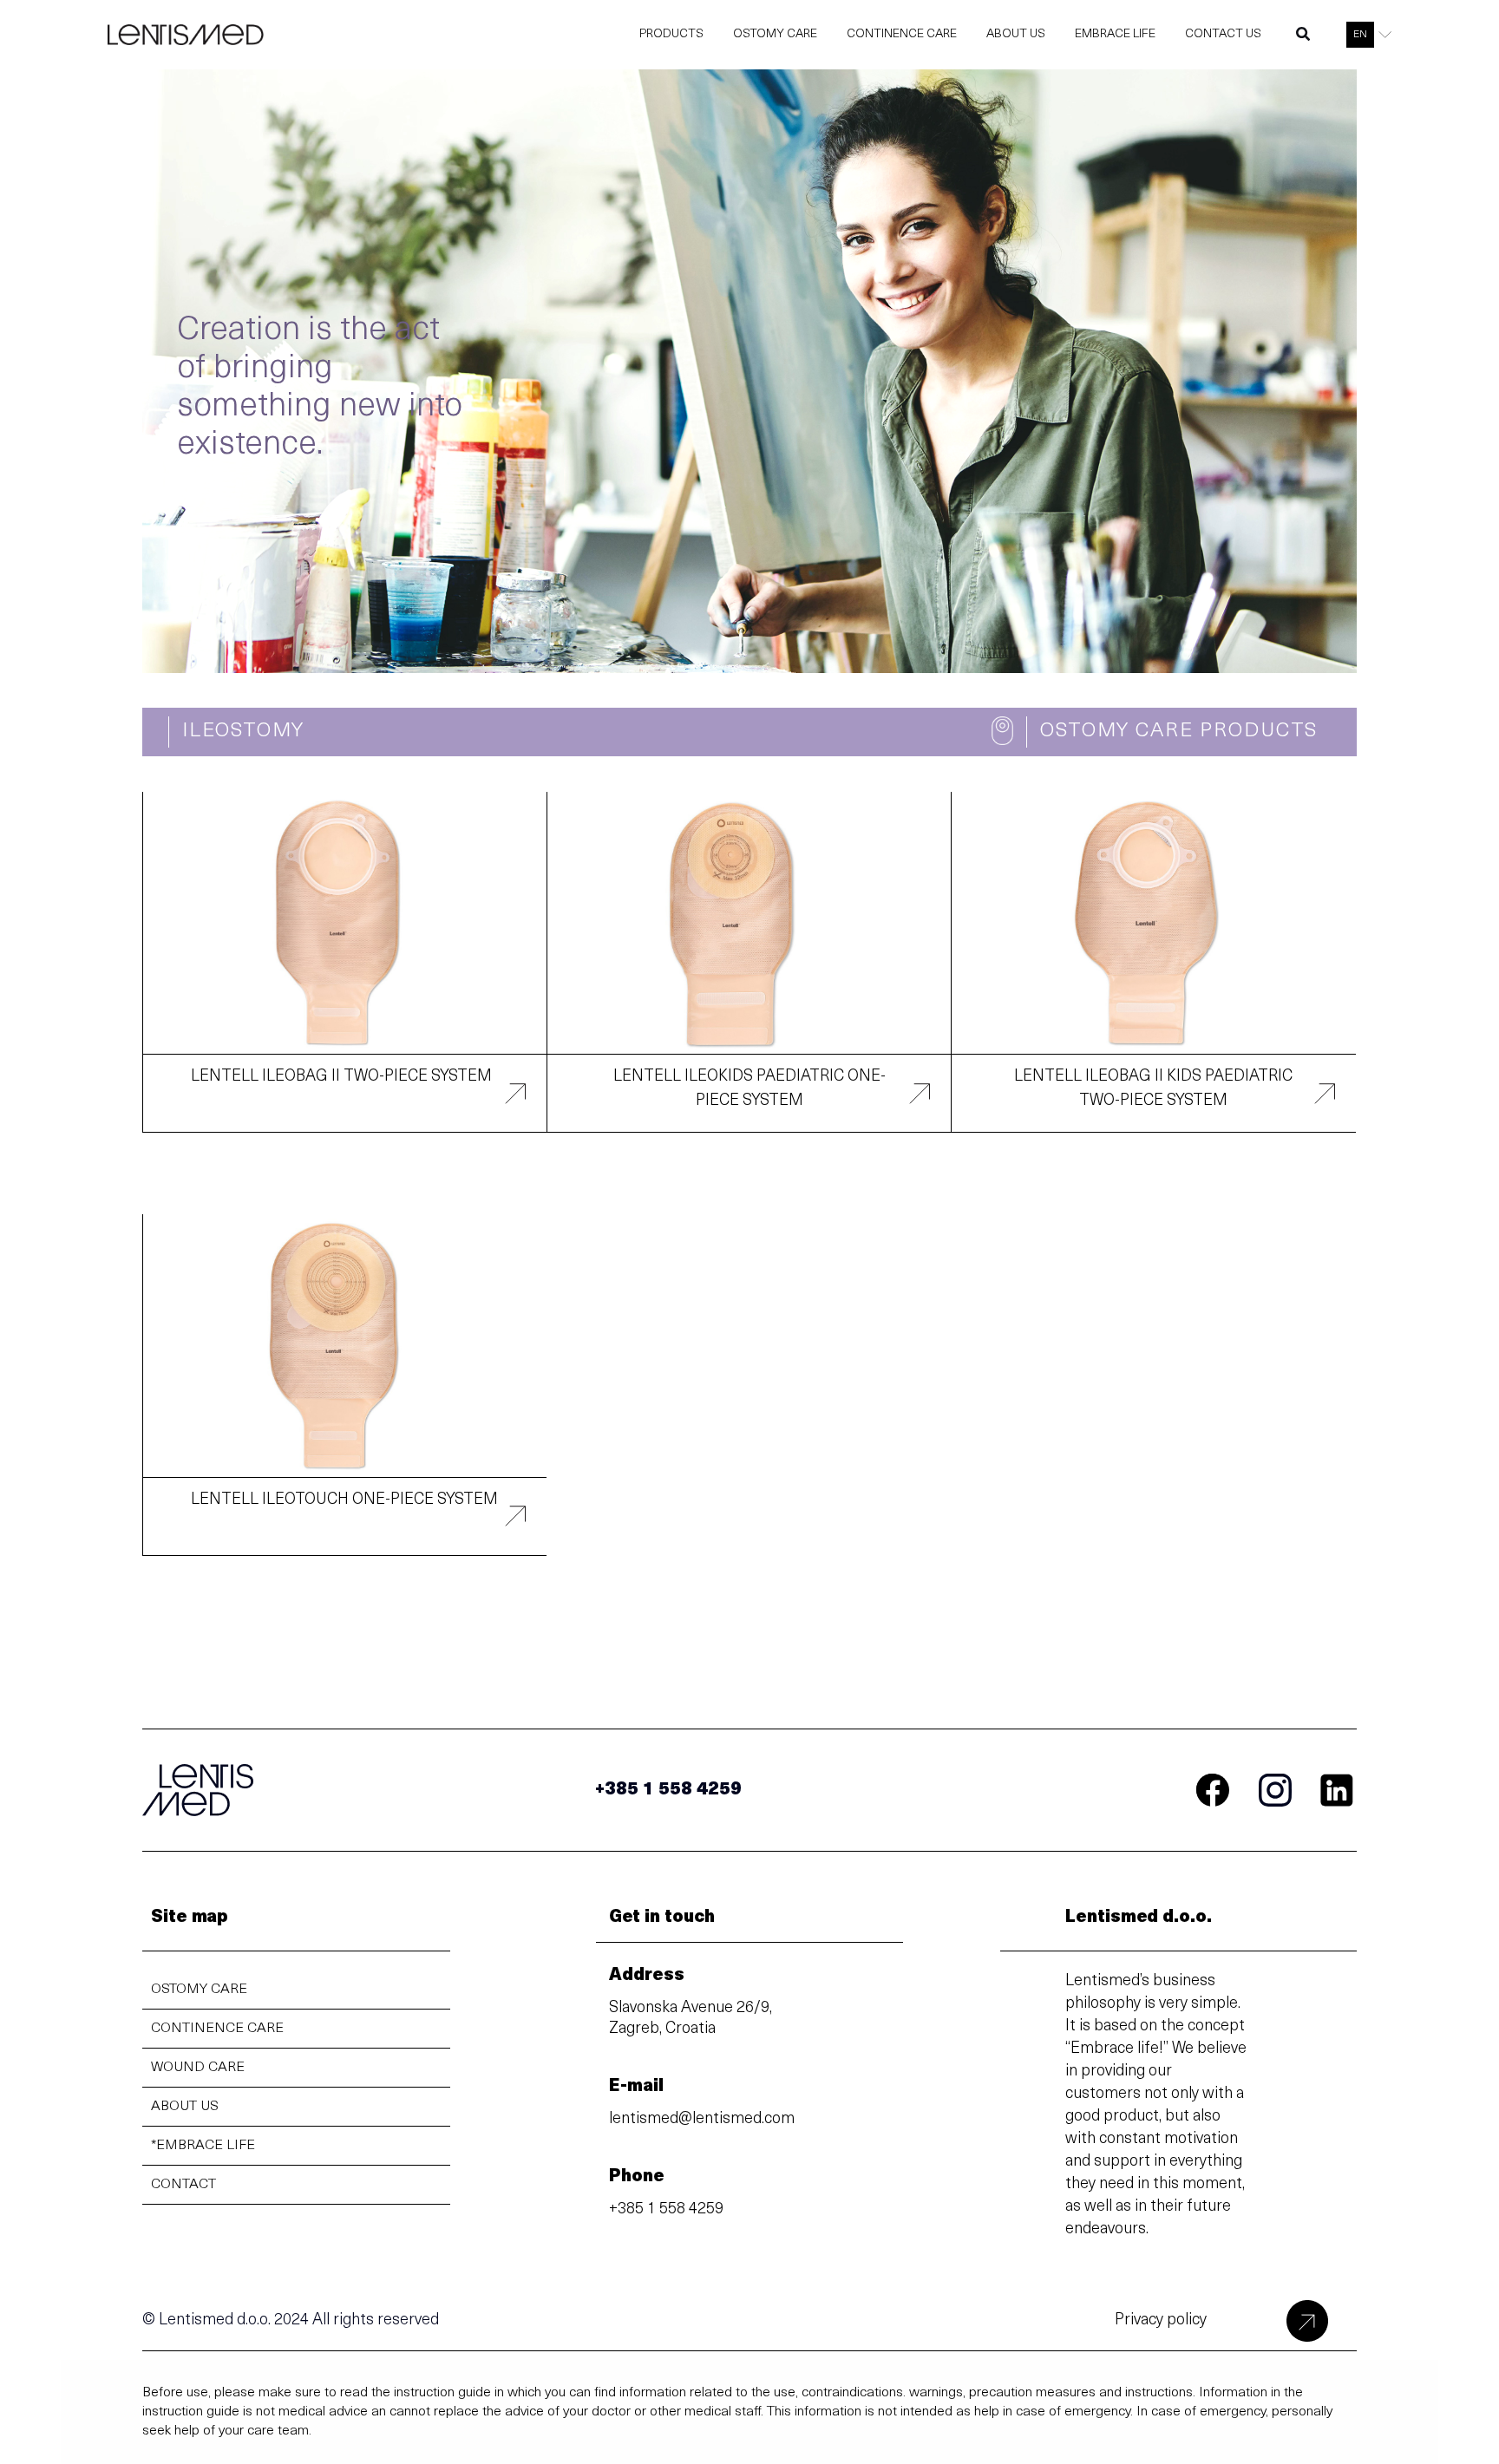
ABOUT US (185, 2107)
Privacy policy (1161, 2321)
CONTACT (183, 2185)
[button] (1304, 38)
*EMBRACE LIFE (203, 2146)
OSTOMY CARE (199, 1990)
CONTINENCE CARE (217, 2029)
